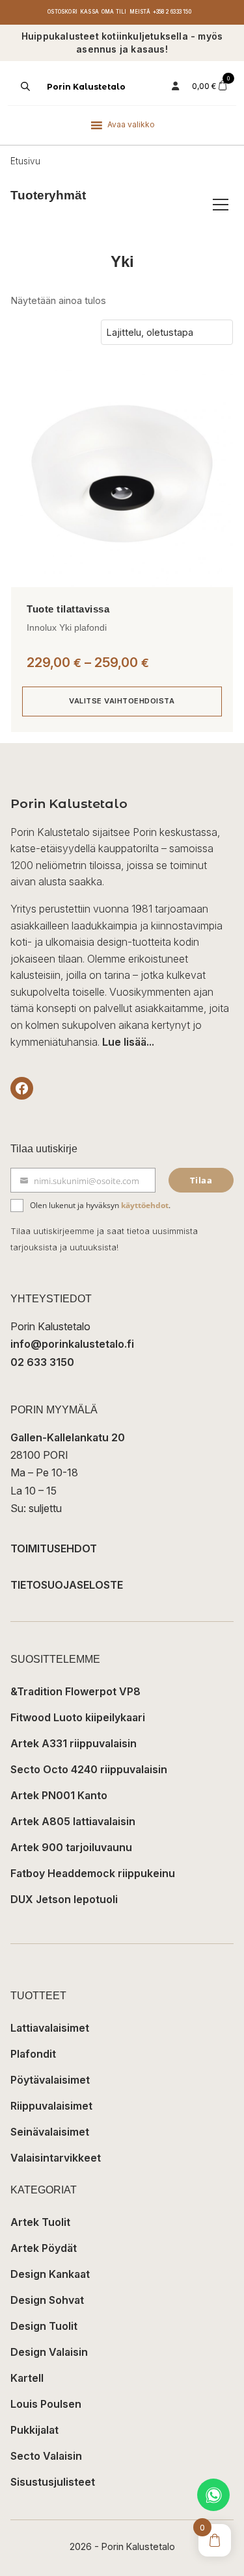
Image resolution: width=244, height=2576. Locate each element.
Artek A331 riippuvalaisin (74, 1743)
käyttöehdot (145, 1205)
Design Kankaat (50, 2274)
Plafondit (33, 2054)
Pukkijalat (34, 2430)
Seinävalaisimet (50, 2132)
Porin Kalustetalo (86, 87)
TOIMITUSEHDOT (54, 1548)
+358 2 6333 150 (172, 12)
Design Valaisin (49, 2352)
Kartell (27, 2378)
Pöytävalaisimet (50, 2080)
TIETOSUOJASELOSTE (67, 1585)
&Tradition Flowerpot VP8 (75, 1691)
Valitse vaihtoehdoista (122, 701)
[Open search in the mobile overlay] (24, 86)
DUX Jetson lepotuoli (64, 1899)
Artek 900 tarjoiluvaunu (71, 1847)
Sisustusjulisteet (53, 2482)
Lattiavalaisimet (50, 2028)
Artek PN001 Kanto (59, 1795)
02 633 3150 (42, 1362)
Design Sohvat (47, 2300)
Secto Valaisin (46, 2456)
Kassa (89, 12)
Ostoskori (62, 12)
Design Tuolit (44, 2326)
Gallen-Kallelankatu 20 (68, 1437)
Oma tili (114, 12)
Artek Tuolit (40, 2222)
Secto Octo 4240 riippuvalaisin (89, 1769)
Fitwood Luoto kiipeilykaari (78, 1717)
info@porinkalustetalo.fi (72, 1344)
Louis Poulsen (46, 2404)
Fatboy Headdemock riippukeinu (93, 1873)
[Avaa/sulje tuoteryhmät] (221, 205)
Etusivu (25, 161)
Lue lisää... (128, 1042)
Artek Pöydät (44, 2248)
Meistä (140, 12)
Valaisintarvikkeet (56, 2158)
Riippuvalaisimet (51, 2106)
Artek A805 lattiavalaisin (73, 1821)
